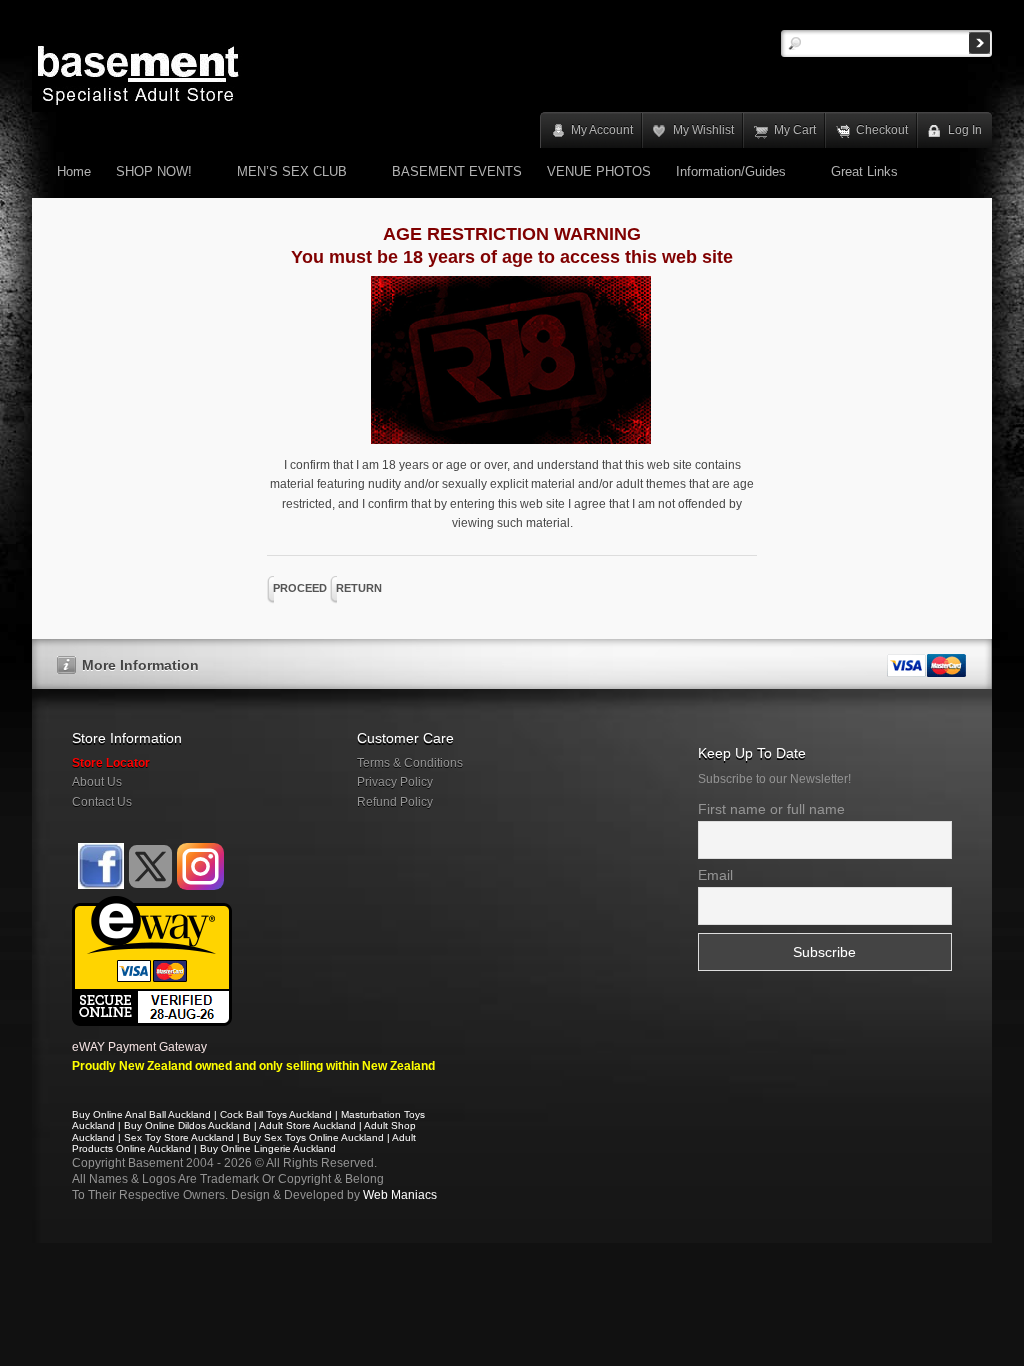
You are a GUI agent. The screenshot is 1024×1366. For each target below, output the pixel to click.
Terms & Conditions (410, 763)
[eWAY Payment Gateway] (152, 905)
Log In (965, 130)
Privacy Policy (395, 782)
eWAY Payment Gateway (139, 1047)
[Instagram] (200, 866)
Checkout (882, 130)
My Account (602, 130)
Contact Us (102, 802)
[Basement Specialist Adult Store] (138, 74)
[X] (150, 866)
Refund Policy (395, 802)
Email (715, 875)
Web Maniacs (400, 1195)
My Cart (795, 130)
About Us (97, 782)
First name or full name (771, 809)
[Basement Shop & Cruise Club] (99, 886)
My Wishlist (703, 130)
